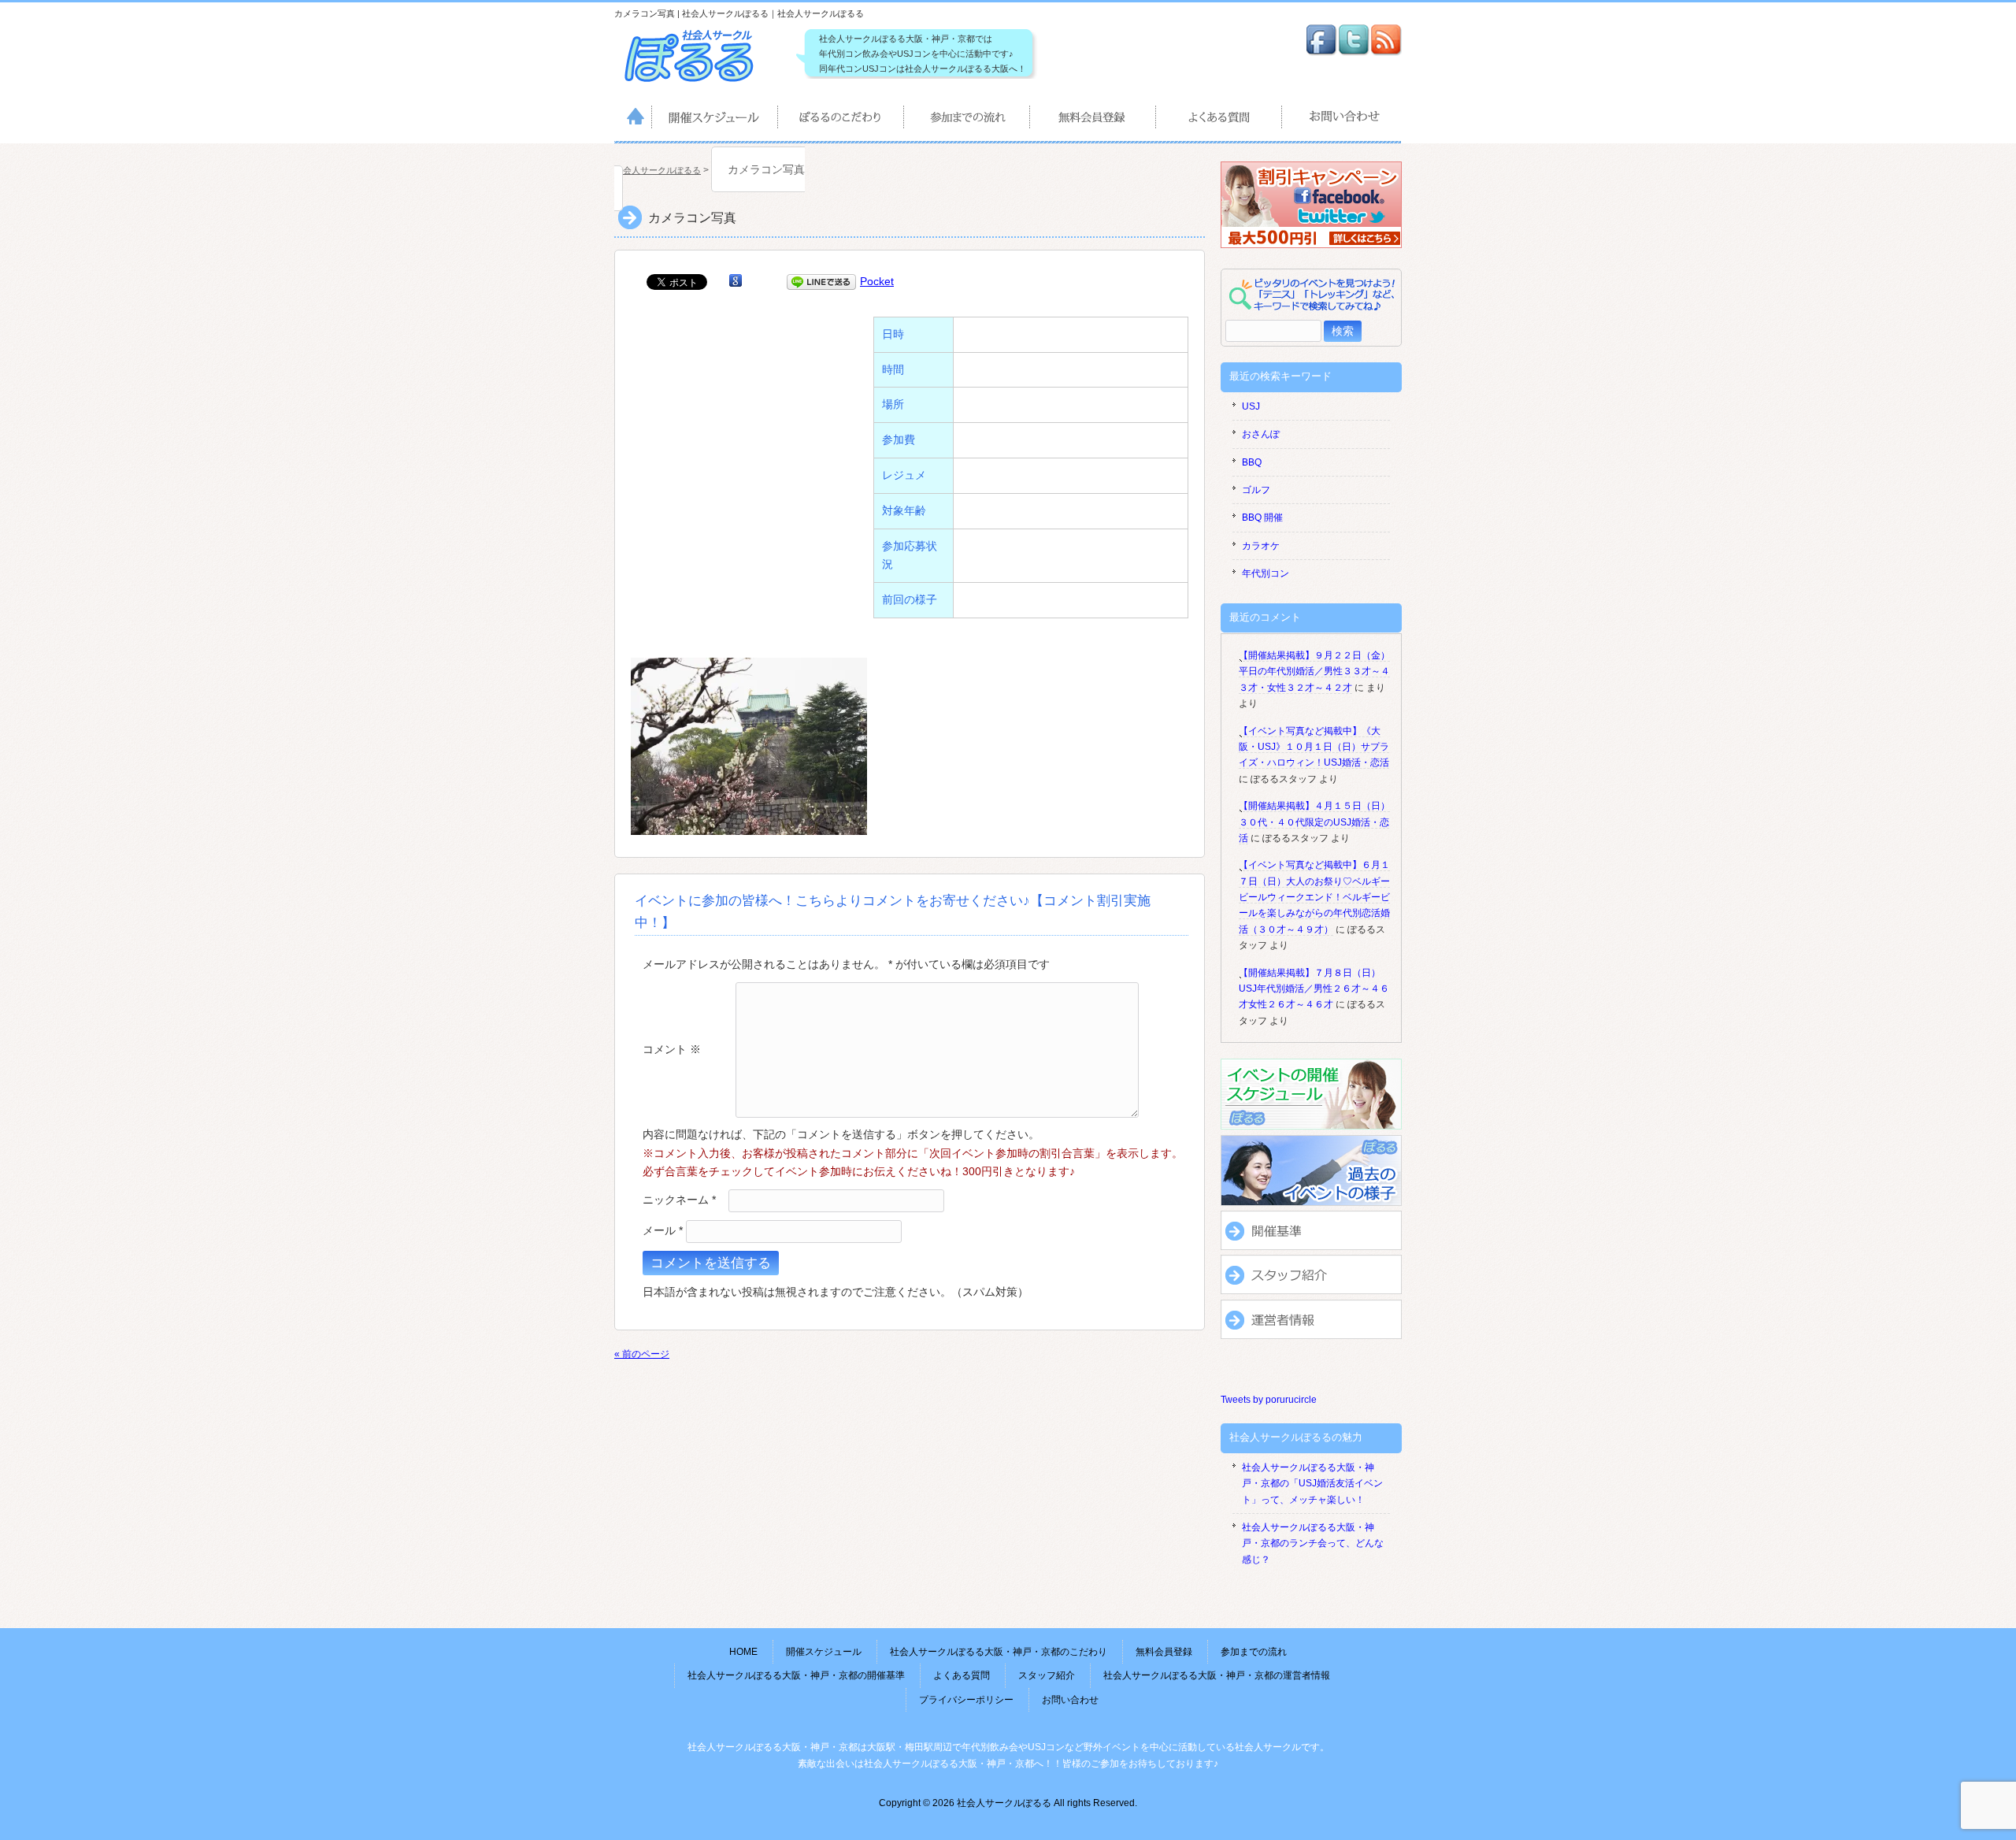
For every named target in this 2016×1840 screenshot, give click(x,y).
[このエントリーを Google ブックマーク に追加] (736, 281)
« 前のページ (642, 1354)
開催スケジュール (715, 120)
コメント (672, 1048)
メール (663, 1230)
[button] (749, 746)
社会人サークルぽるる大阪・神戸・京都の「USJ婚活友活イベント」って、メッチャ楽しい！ (1312, 1484)
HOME (633, 120)
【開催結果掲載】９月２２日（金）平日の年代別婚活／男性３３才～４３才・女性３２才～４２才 (1314, 671)
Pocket (877, 281)
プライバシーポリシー (966, 1700)
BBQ (1252, 462)
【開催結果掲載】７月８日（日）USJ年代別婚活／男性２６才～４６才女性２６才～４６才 (1314, 989)
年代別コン (1266, 573)
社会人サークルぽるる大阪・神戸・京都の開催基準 (796, 1675)
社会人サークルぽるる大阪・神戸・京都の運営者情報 (1217, 1675)
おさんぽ (1261, 434)
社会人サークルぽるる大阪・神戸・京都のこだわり (842, 120)
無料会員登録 (1094, 120)
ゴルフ (1256, 490)
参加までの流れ (968, 120)
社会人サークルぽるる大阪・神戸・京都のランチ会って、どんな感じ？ (1313, 1543)
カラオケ (1261, 546)
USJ (1251, 406)
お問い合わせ (1342, 120)
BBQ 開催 (1262, 517)
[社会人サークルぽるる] (697, 82)
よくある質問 (1220, 120)
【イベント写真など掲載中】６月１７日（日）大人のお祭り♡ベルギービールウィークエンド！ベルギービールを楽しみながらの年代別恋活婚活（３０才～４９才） (1314, 897)
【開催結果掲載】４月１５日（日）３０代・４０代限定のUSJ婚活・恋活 (1314, 822)
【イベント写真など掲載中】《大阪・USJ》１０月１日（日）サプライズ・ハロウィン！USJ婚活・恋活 (1314, 747)
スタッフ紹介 (1047, 1675)
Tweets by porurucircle (1269, 1400)
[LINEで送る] (821, 281)
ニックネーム (679, 1200)
